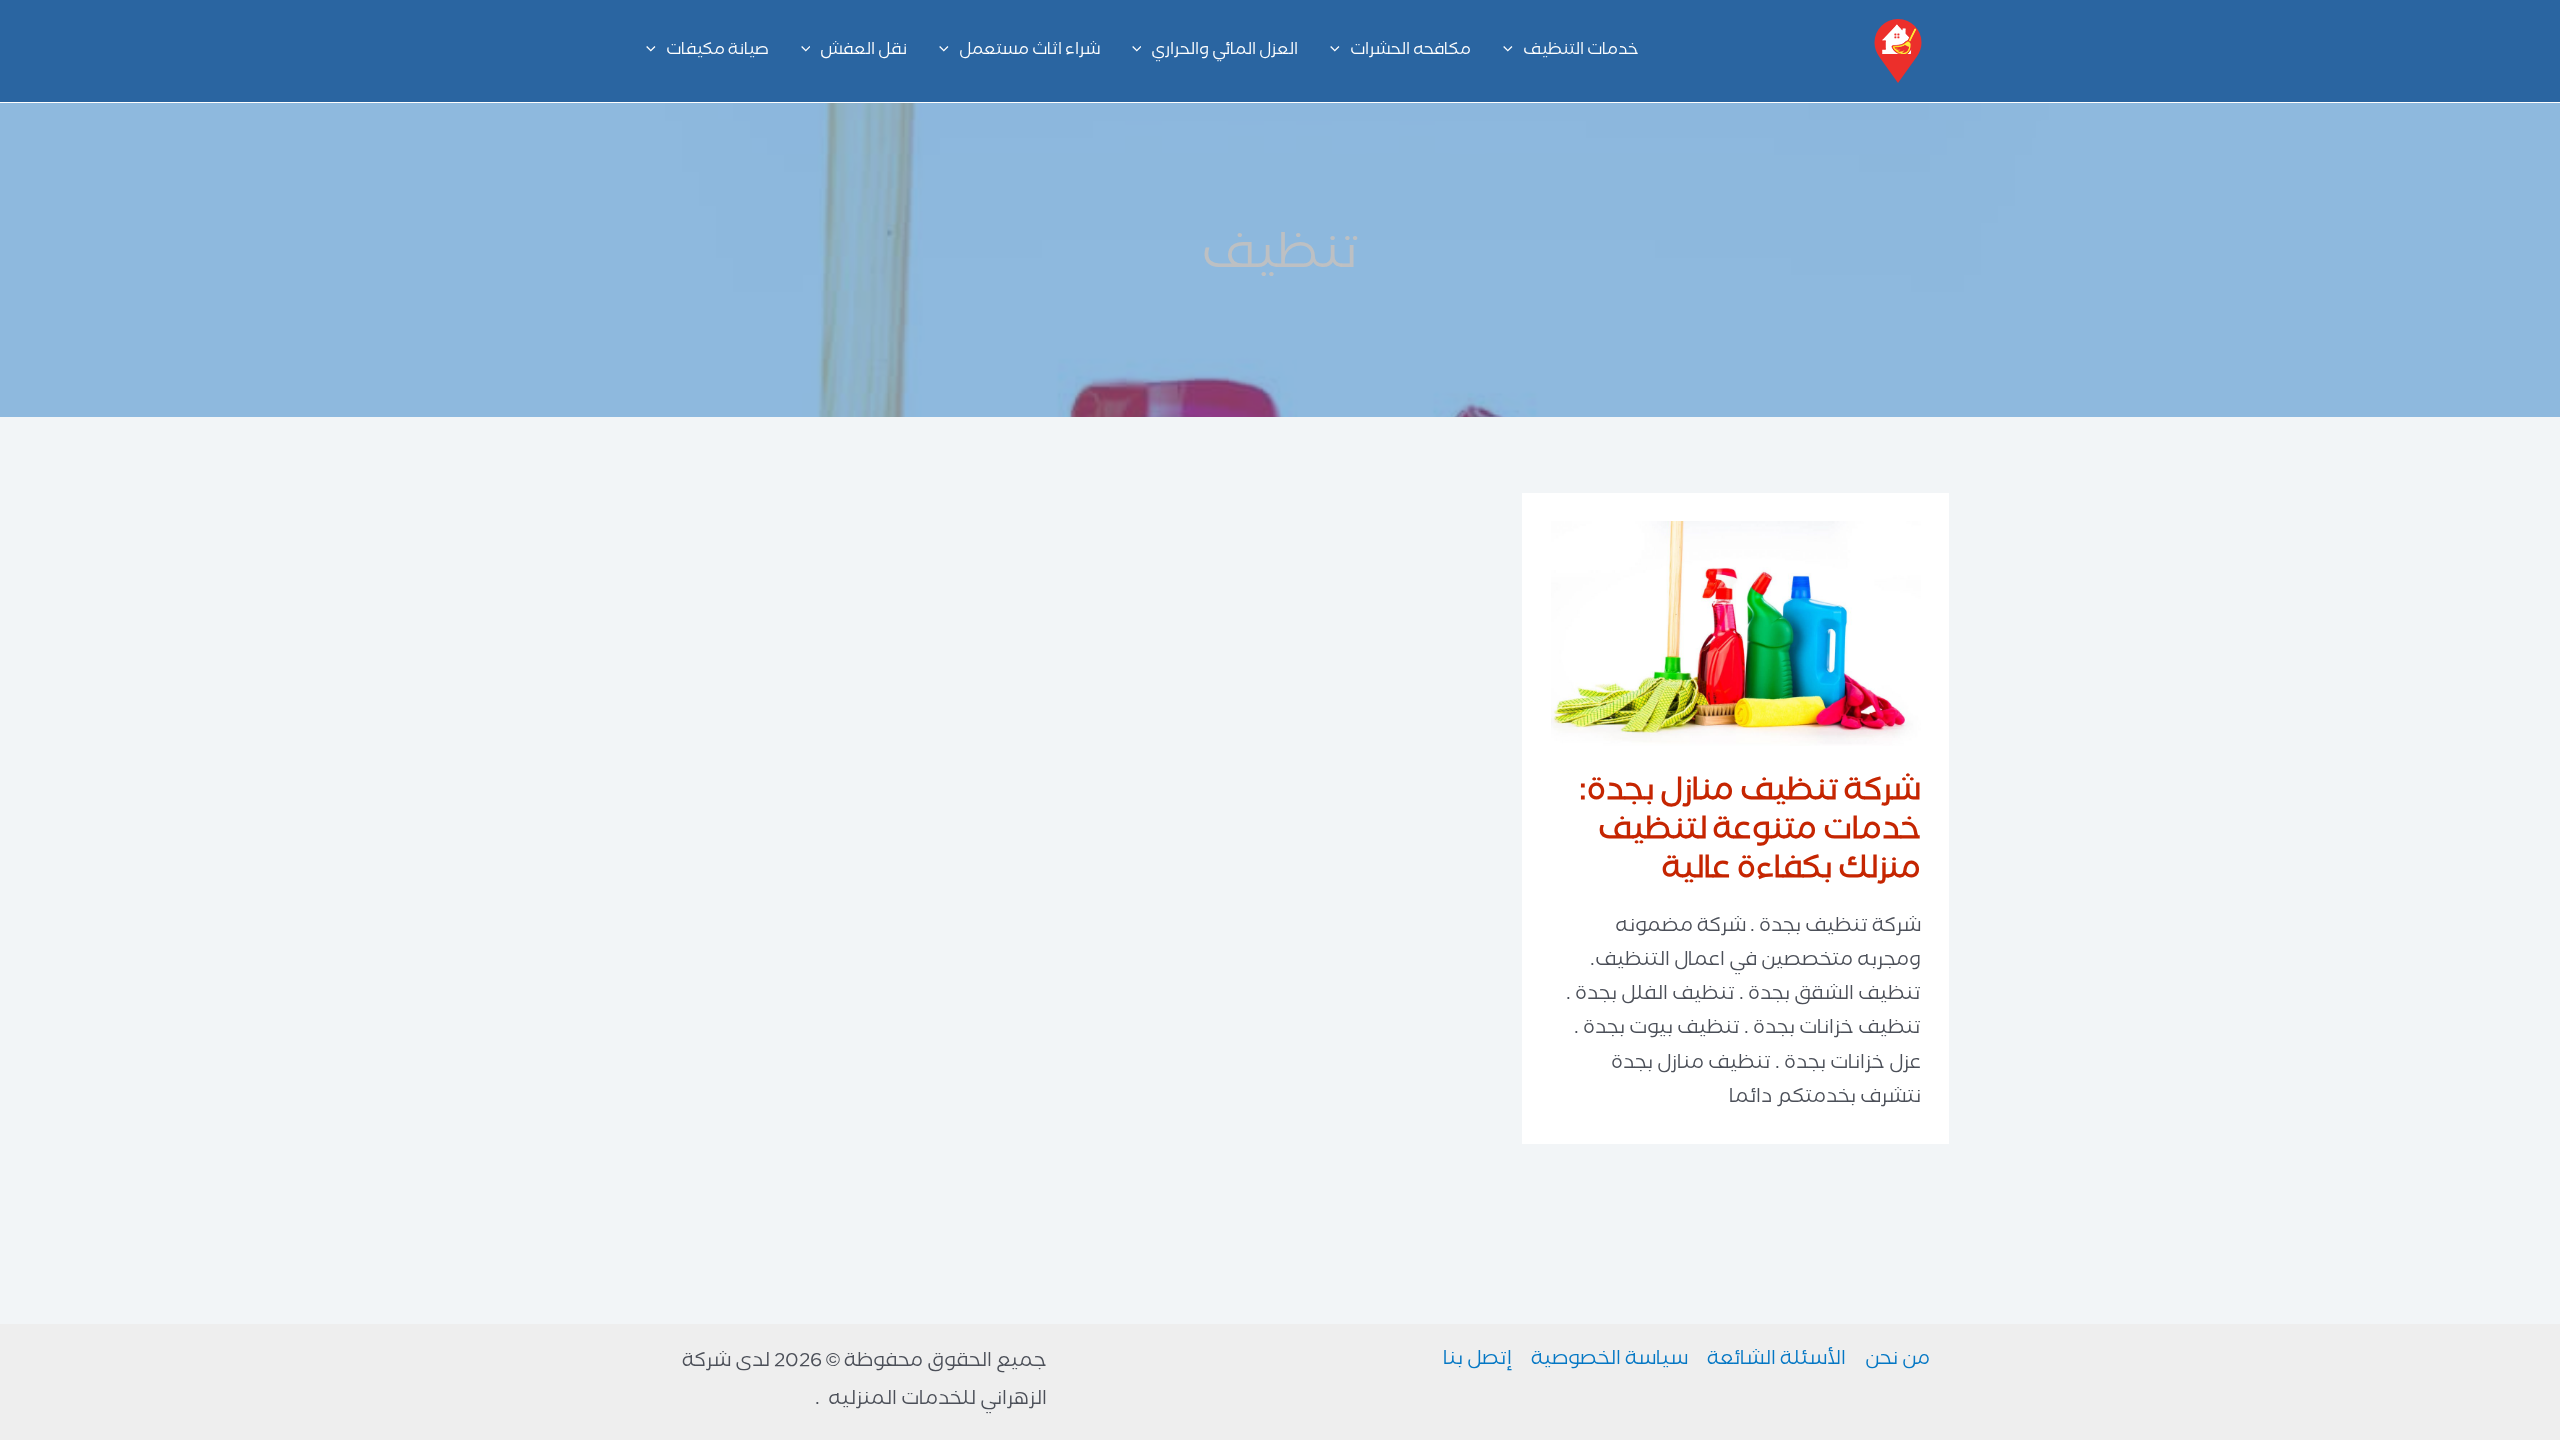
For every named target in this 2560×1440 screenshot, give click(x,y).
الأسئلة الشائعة (1776, 1361)
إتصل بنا (1477, 1361)
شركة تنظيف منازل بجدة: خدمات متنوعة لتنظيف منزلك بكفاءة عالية (1750, 833)
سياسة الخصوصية (1609, 1361)
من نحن (1897, 1361)
